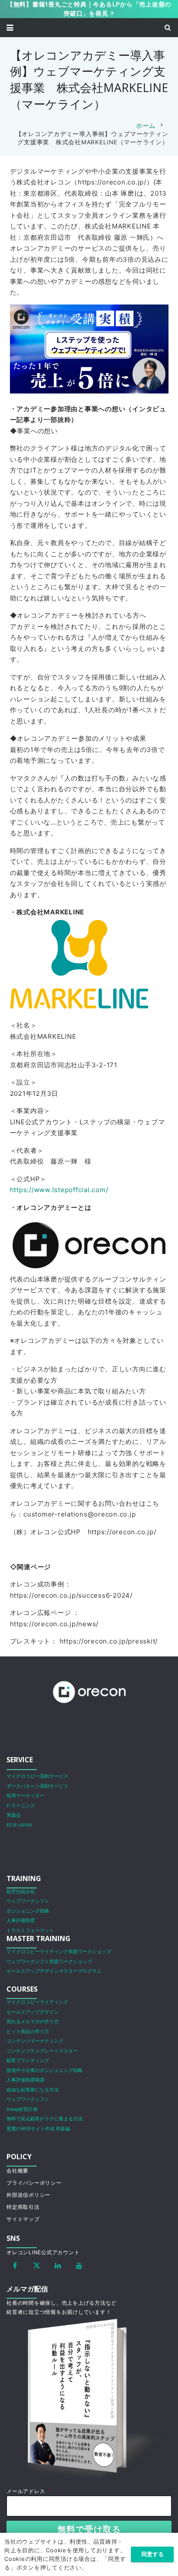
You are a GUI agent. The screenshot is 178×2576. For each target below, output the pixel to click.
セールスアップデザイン (33, 2012)
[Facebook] (15, 2265)
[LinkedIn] (58, 2265)
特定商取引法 (23, 2207)
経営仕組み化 (21, 1892)
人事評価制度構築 (25, 2080)
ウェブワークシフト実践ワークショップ (49, 1962)
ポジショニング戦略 (28, 1911)
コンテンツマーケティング (35, 2041)
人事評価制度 (21, 1921)
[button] (10, 28)
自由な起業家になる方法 (33, 2090)
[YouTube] (79, 2265)
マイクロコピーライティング (37, 2002)
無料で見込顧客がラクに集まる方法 (44, 2119)
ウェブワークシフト (28, 1901)
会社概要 (17, 2171)
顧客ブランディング (28, 2060)
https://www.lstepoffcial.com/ (59, 1190)
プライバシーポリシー (34, 2183)
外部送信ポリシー (29, 2195)
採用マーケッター (25, 1796)
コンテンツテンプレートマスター (42, 2051)
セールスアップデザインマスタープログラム (54, 1971)
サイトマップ (23, 2219)
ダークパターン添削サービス (37, 1786)
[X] (37, 2265)
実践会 (14, 1815)
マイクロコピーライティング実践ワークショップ (59, 1952)
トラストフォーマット (30, 1930)
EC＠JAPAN (19, 1825)
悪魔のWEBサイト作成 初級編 (38, 2129)
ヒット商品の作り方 (28, 2032)
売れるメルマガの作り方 (33, 2022)
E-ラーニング (21, 1806)
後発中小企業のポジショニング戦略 (44, 2070)
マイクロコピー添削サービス (37, 1776)
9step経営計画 (22, 2109)
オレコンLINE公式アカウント (43, 2252)
